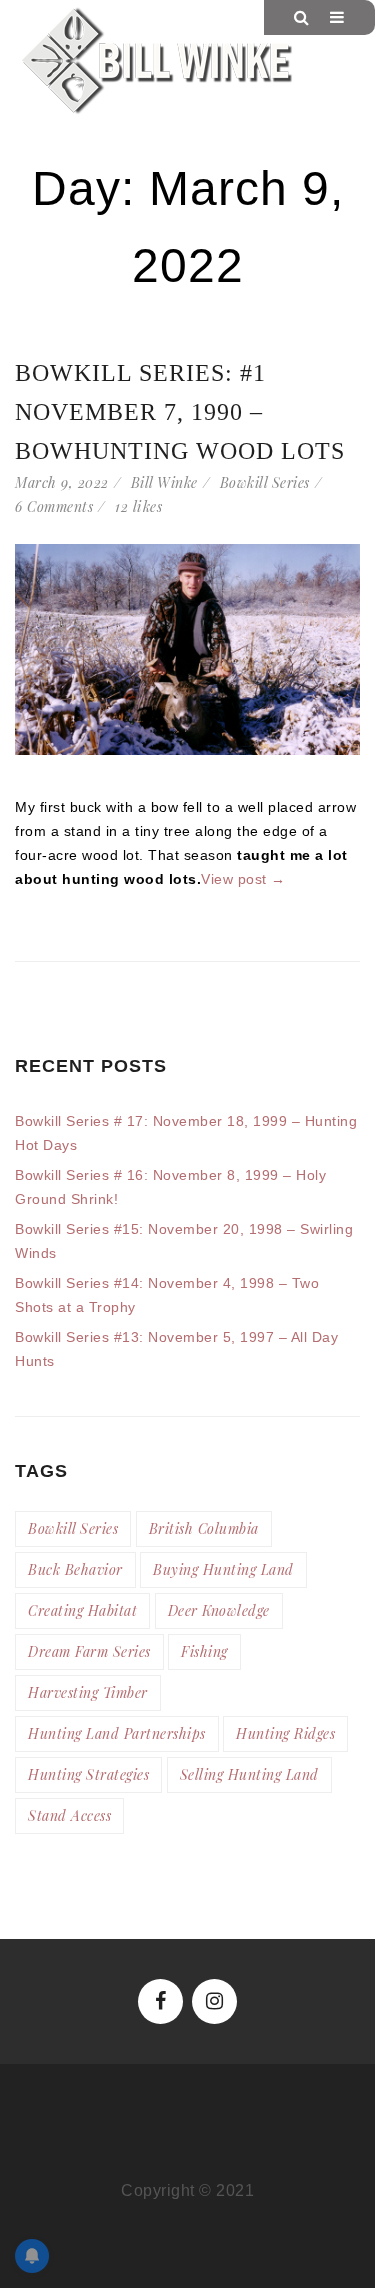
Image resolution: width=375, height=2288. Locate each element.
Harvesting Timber (88, 1692)
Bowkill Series (265, 482)
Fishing (204, 1651)
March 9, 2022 (62, 482)
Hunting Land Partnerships (117, 1733)
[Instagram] (214, 2001)
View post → (243, 879)
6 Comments (54, 506)
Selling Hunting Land (249, 1774)
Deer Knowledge (219, 1610)
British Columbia (204, 1528)
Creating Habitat (82, 1610)
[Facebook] (160, 2001)
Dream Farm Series (89, 1651)
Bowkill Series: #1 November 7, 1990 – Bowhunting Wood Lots (180, 412)
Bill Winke (164, 482)
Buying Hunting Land (223, 1569)
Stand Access (69, 1815)
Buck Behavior (75, 1569)
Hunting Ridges (285, 1733)
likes (138, 506)
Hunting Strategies (88, 1774)
